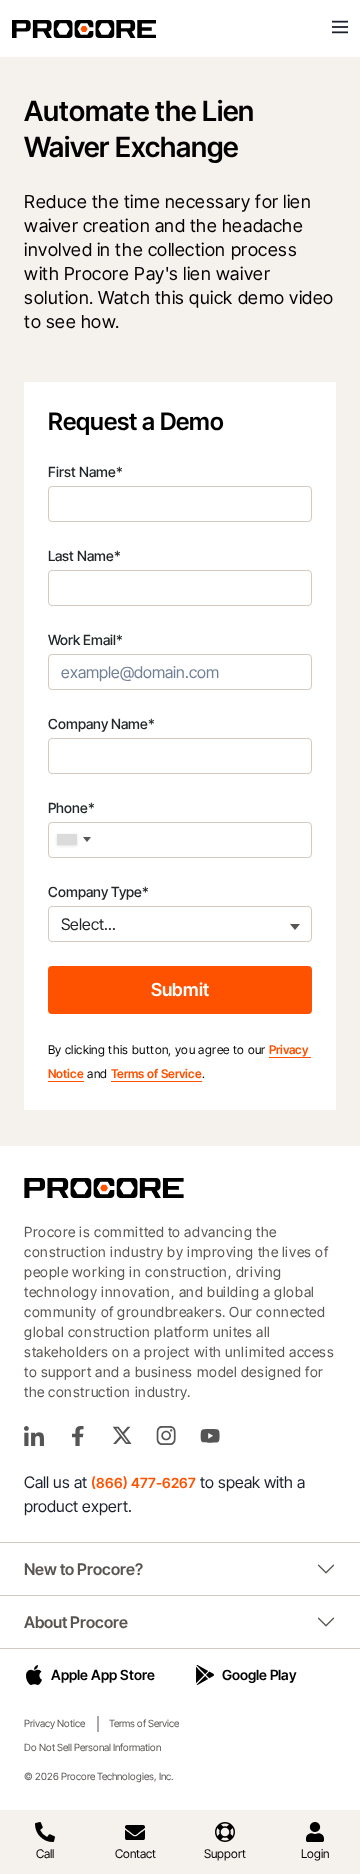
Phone (71, 807)
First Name (85, 471)
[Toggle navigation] (340, 28)
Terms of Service (156, 1073)
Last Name (84, 555)
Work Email (85, 639)
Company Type (98, 891)
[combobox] (74, 840)
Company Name (101, 723)
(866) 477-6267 (143, 1482)
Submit (180, 989)
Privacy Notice (54, 1723)
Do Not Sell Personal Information (92, 1747)
